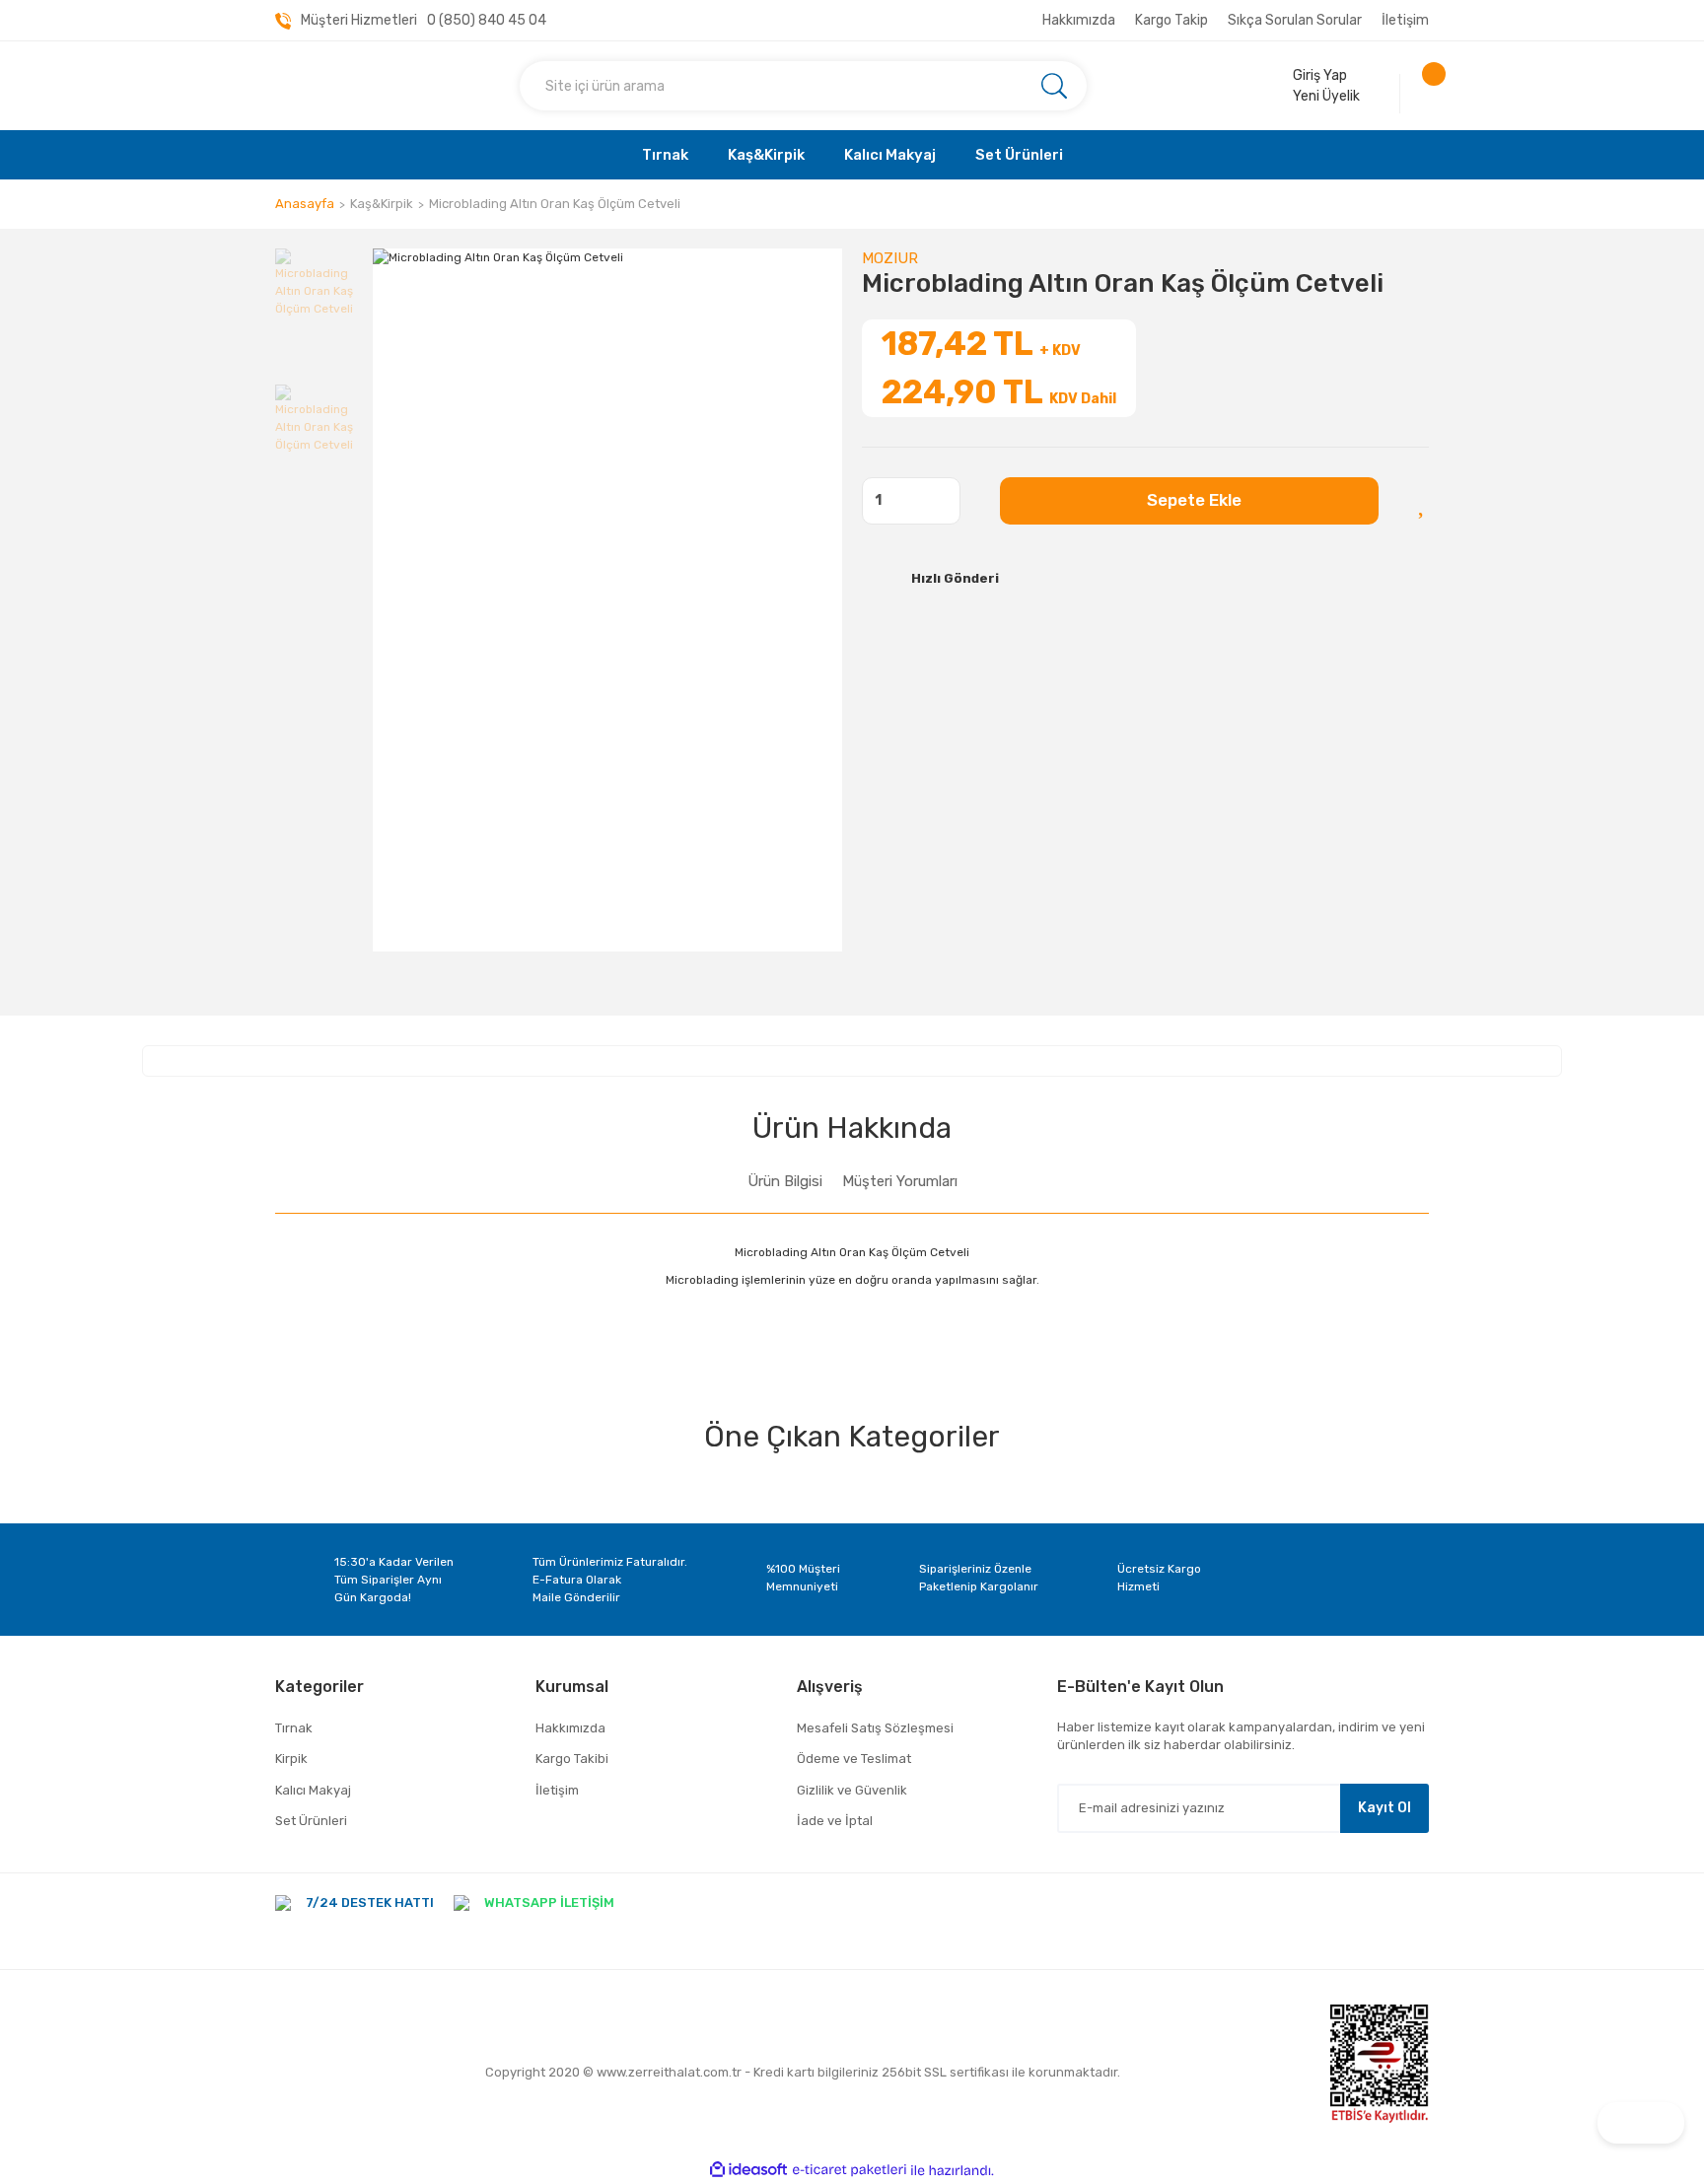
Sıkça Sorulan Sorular (1295, 20)
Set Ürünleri (311, 1821)
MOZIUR (890, 258)
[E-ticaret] (850, 2170)
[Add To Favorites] (1423, 501)
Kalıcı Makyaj (313, 1790)
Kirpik (291, 1759)
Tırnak (294, 1728)
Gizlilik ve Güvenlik (852, 1790)
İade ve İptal (835, 1821)
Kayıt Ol (1384, 1808)
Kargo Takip (1171, 20)
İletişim (1405, 20)
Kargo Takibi (572, 1759)
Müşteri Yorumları (900, 1181)
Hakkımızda (1079, 20)
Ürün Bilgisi (785, 1181)
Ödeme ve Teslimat (854, 1759)
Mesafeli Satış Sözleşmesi (875, 1728)
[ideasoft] (748, 2171)
